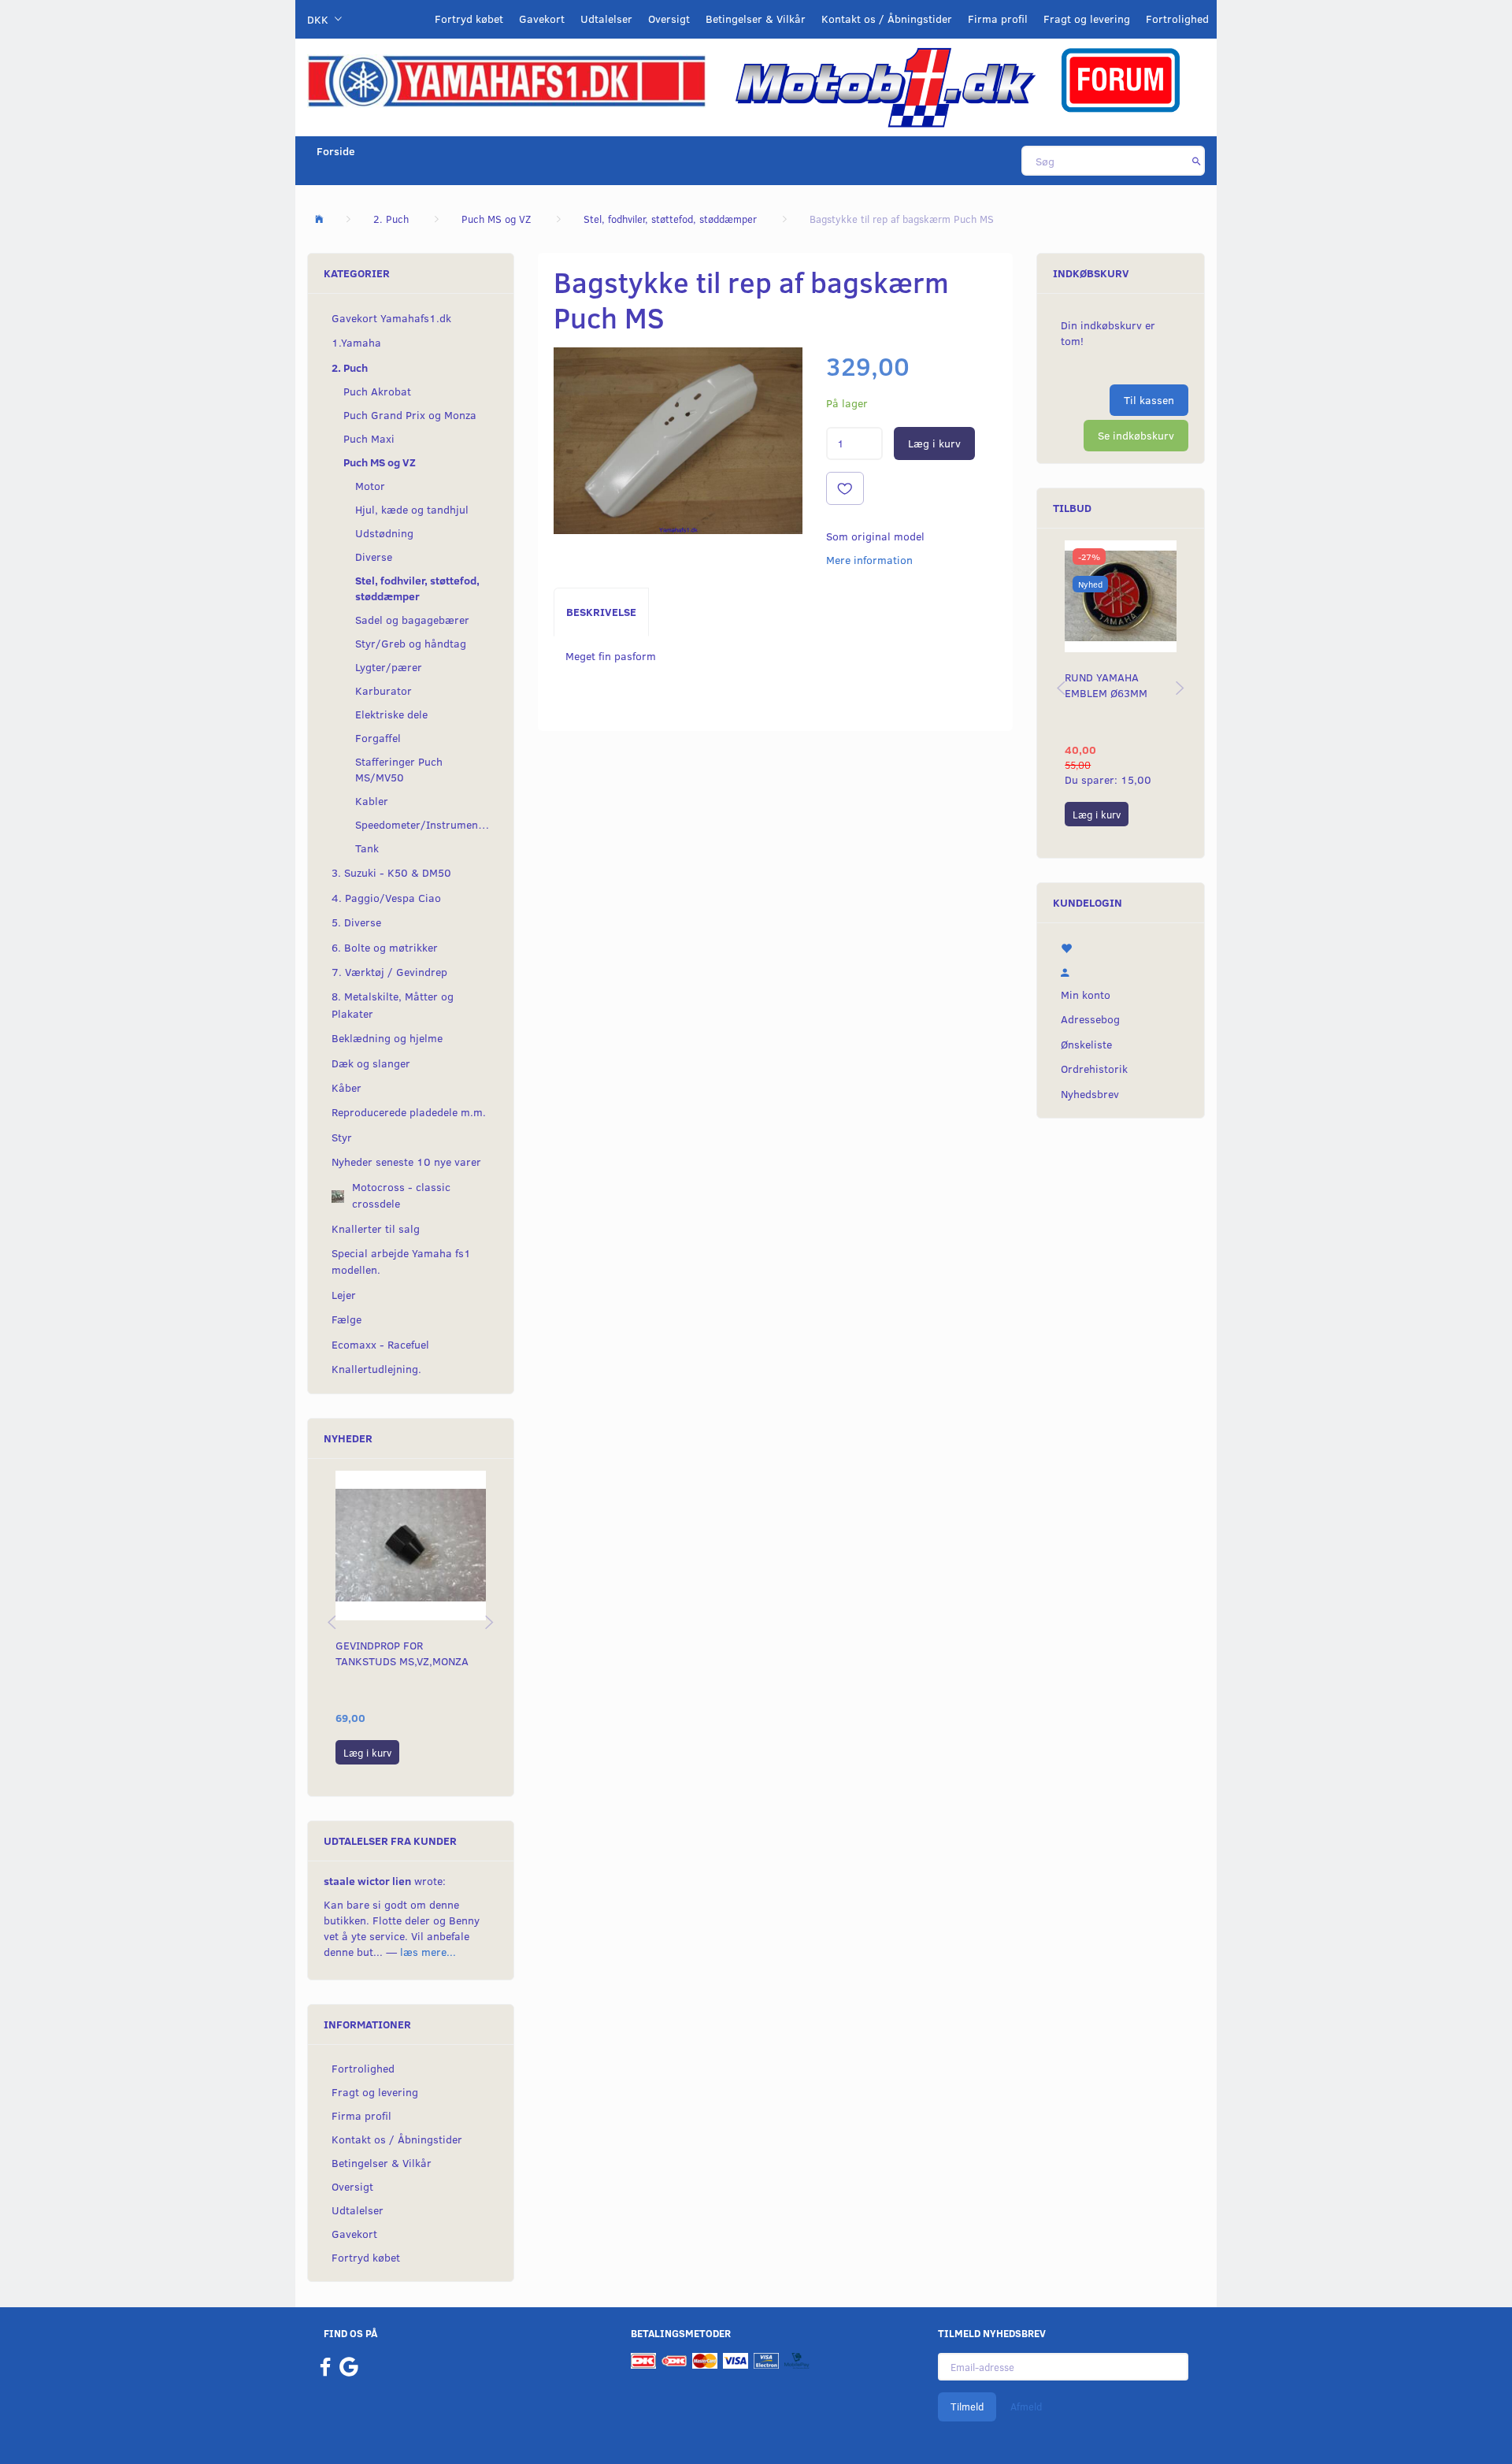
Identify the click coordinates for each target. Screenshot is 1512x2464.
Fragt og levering (1087, 19)
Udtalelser (606, 19)
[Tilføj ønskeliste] (845, 488)
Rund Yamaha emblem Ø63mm (1106, 685)
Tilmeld (967, 2406)
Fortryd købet (469, 19)
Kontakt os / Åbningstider (887, 19)
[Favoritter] (1121, 947)
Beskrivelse (601, 612)
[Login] (1121, 970)
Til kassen (1149, 400)
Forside (336, 151)
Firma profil (998, 19)
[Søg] (1197, 161)
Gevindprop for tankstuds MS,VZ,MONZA (402, 1653)
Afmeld (1026, 2406)
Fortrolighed (1177, 19)
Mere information (869, 560)
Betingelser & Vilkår (756, 19)
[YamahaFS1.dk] (506, 80)
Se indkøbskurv (1136, 435)
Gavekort (542, 19)
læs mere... (428, 1952)
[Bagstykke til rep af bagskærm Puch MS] (678, 441)
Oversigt (669, 19)
